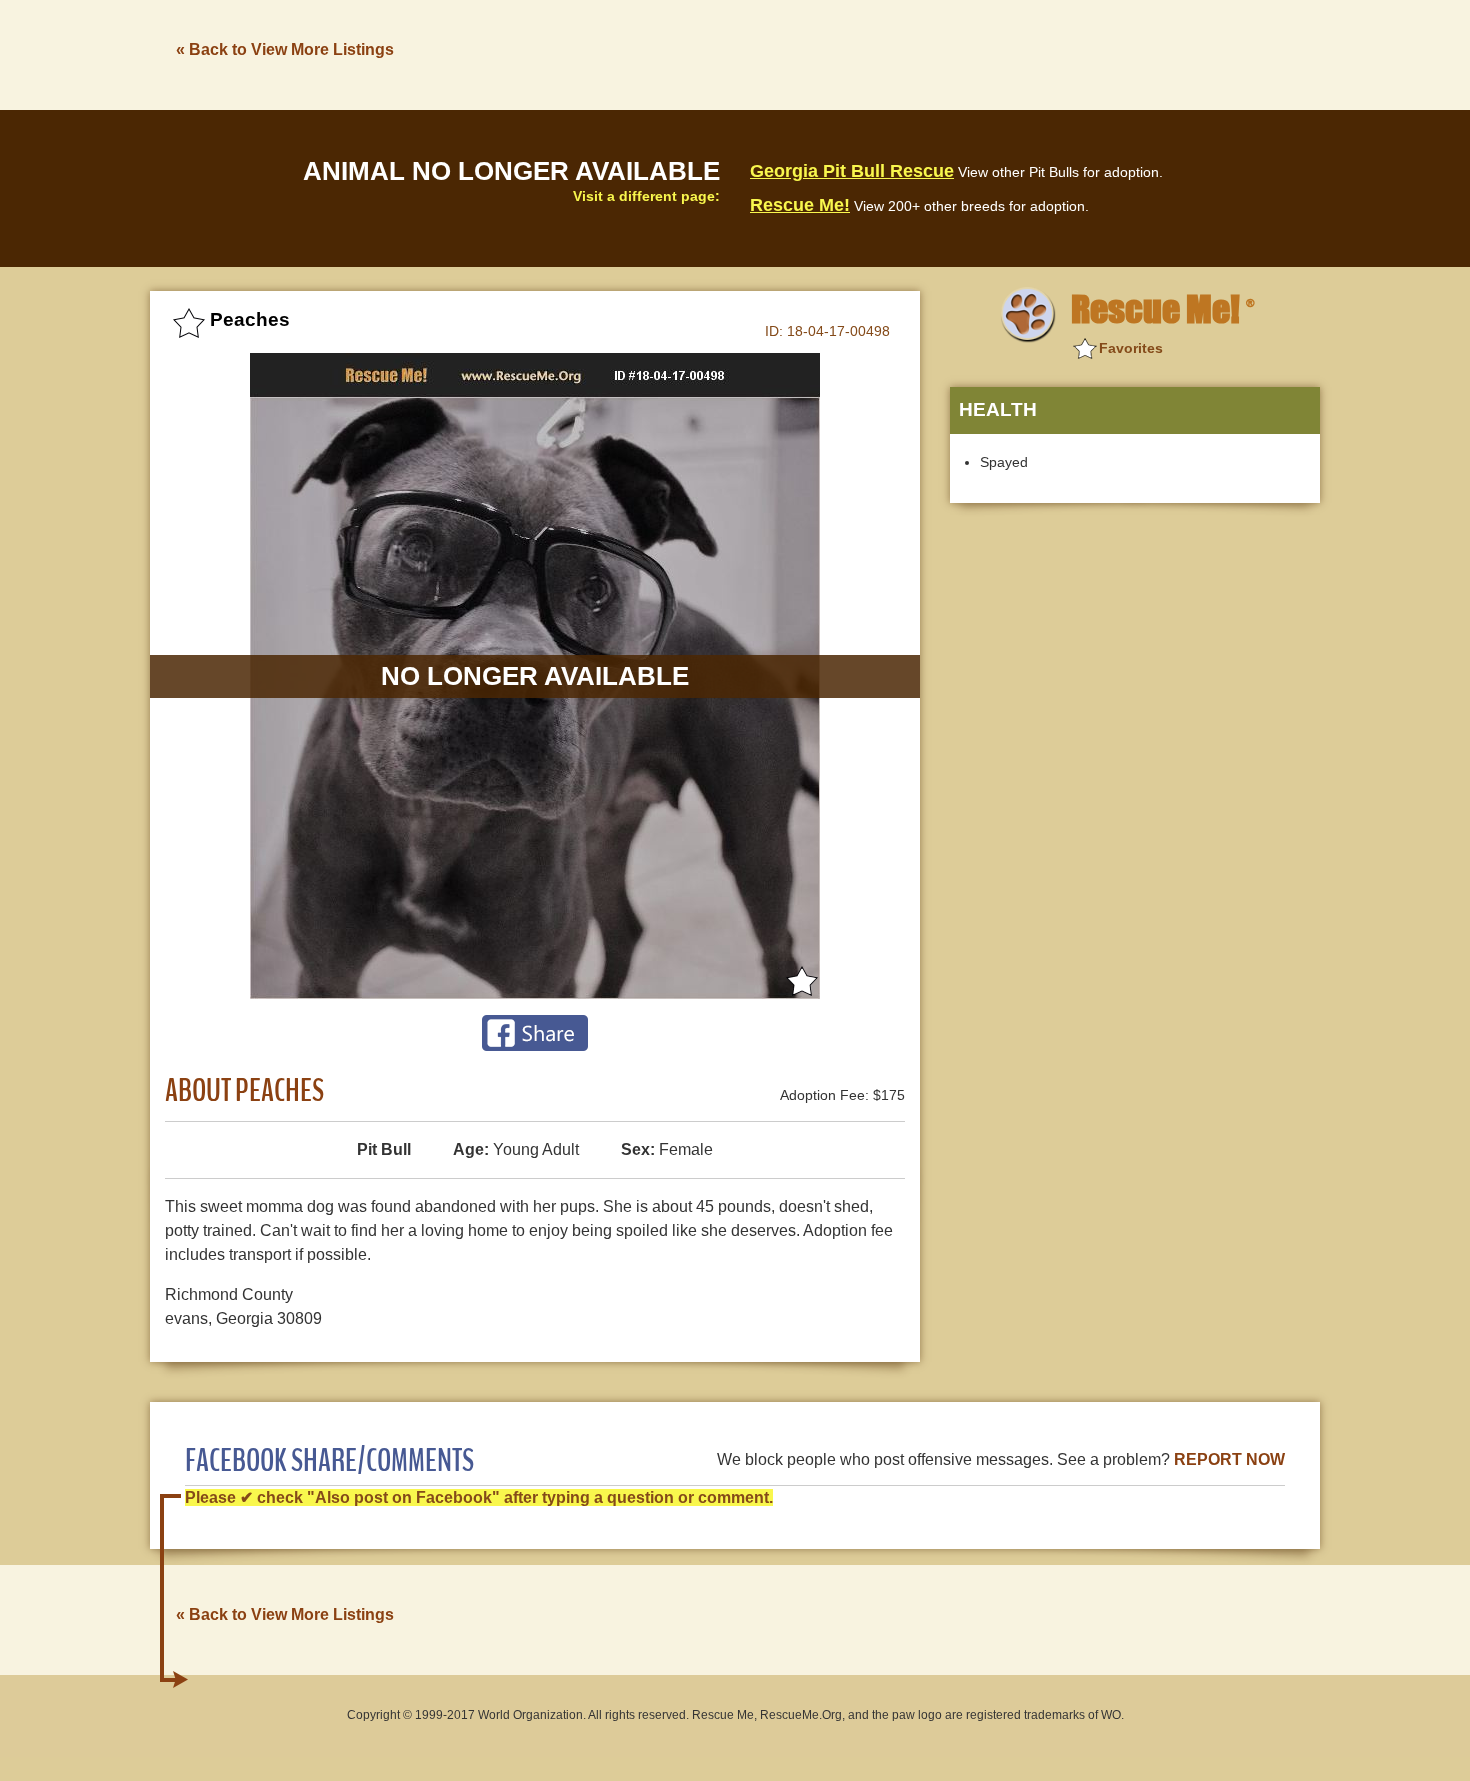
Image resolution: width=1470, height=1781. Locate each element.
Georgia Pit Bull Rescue (852, 171)
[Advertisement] (956, 53)
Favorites (1131, 348)
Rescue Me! (800, 205)
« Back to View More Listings (285, 49)
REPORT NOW (1229, 1459)
